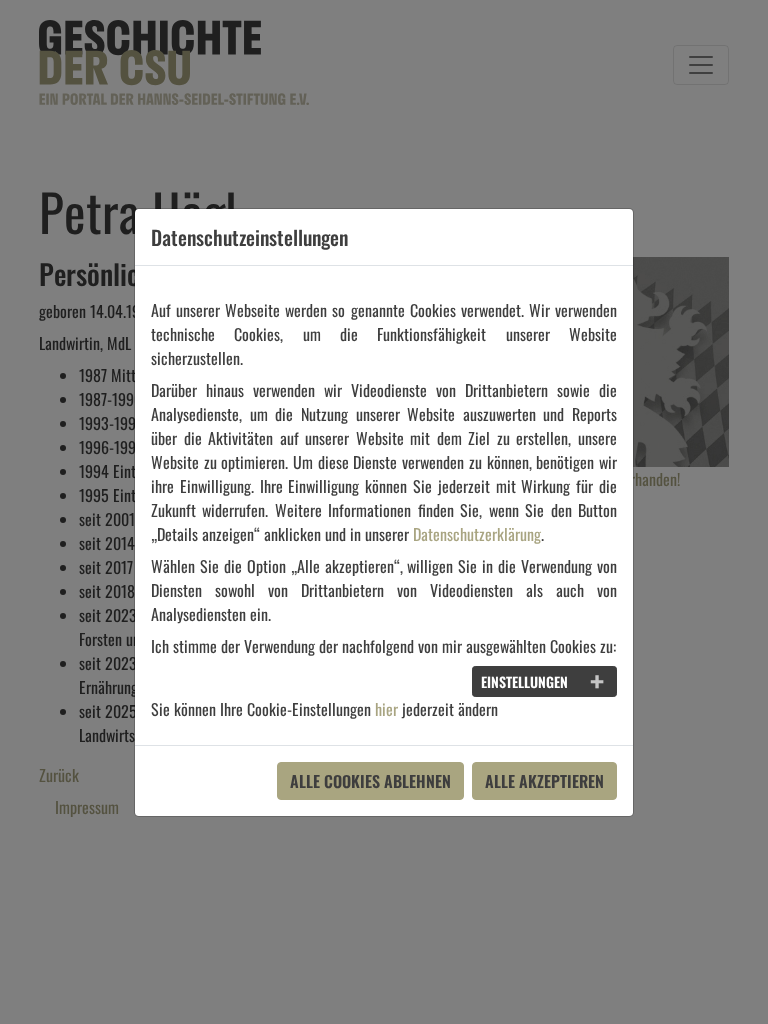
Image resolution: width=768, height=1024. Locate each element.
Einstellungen (524, 681)
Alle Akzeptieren (544, 781)
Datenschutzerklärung (477, 534)
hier (386, 709)
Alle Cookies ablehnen (370, 781)
